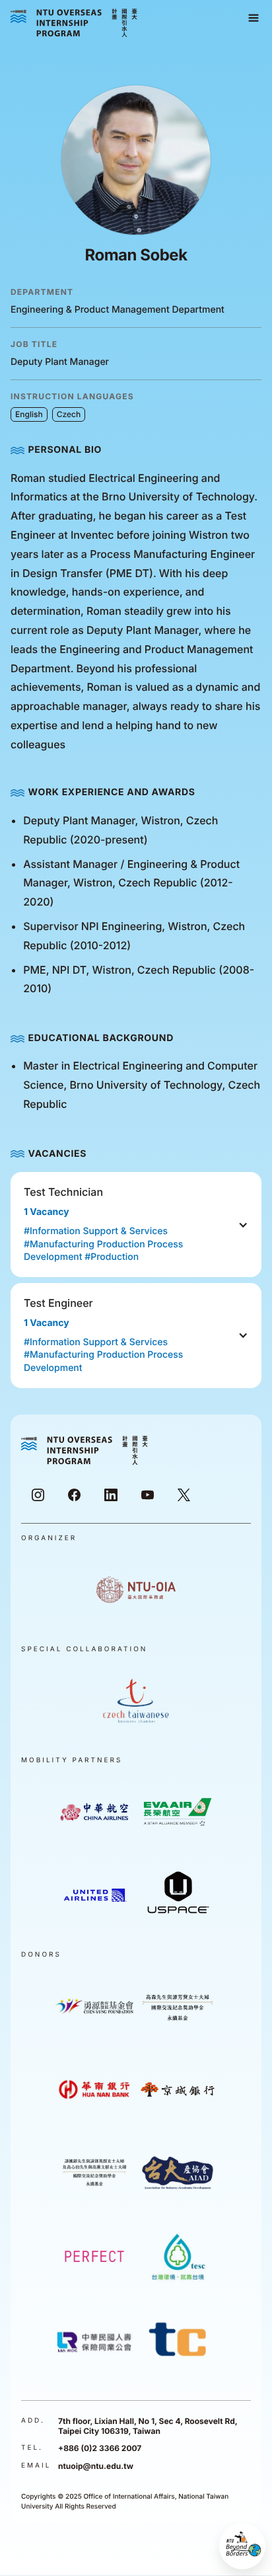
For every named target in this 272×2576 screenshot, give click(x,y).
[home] (74, 23)
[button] (254, 19)
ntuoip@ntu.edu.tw (96, 2466)
